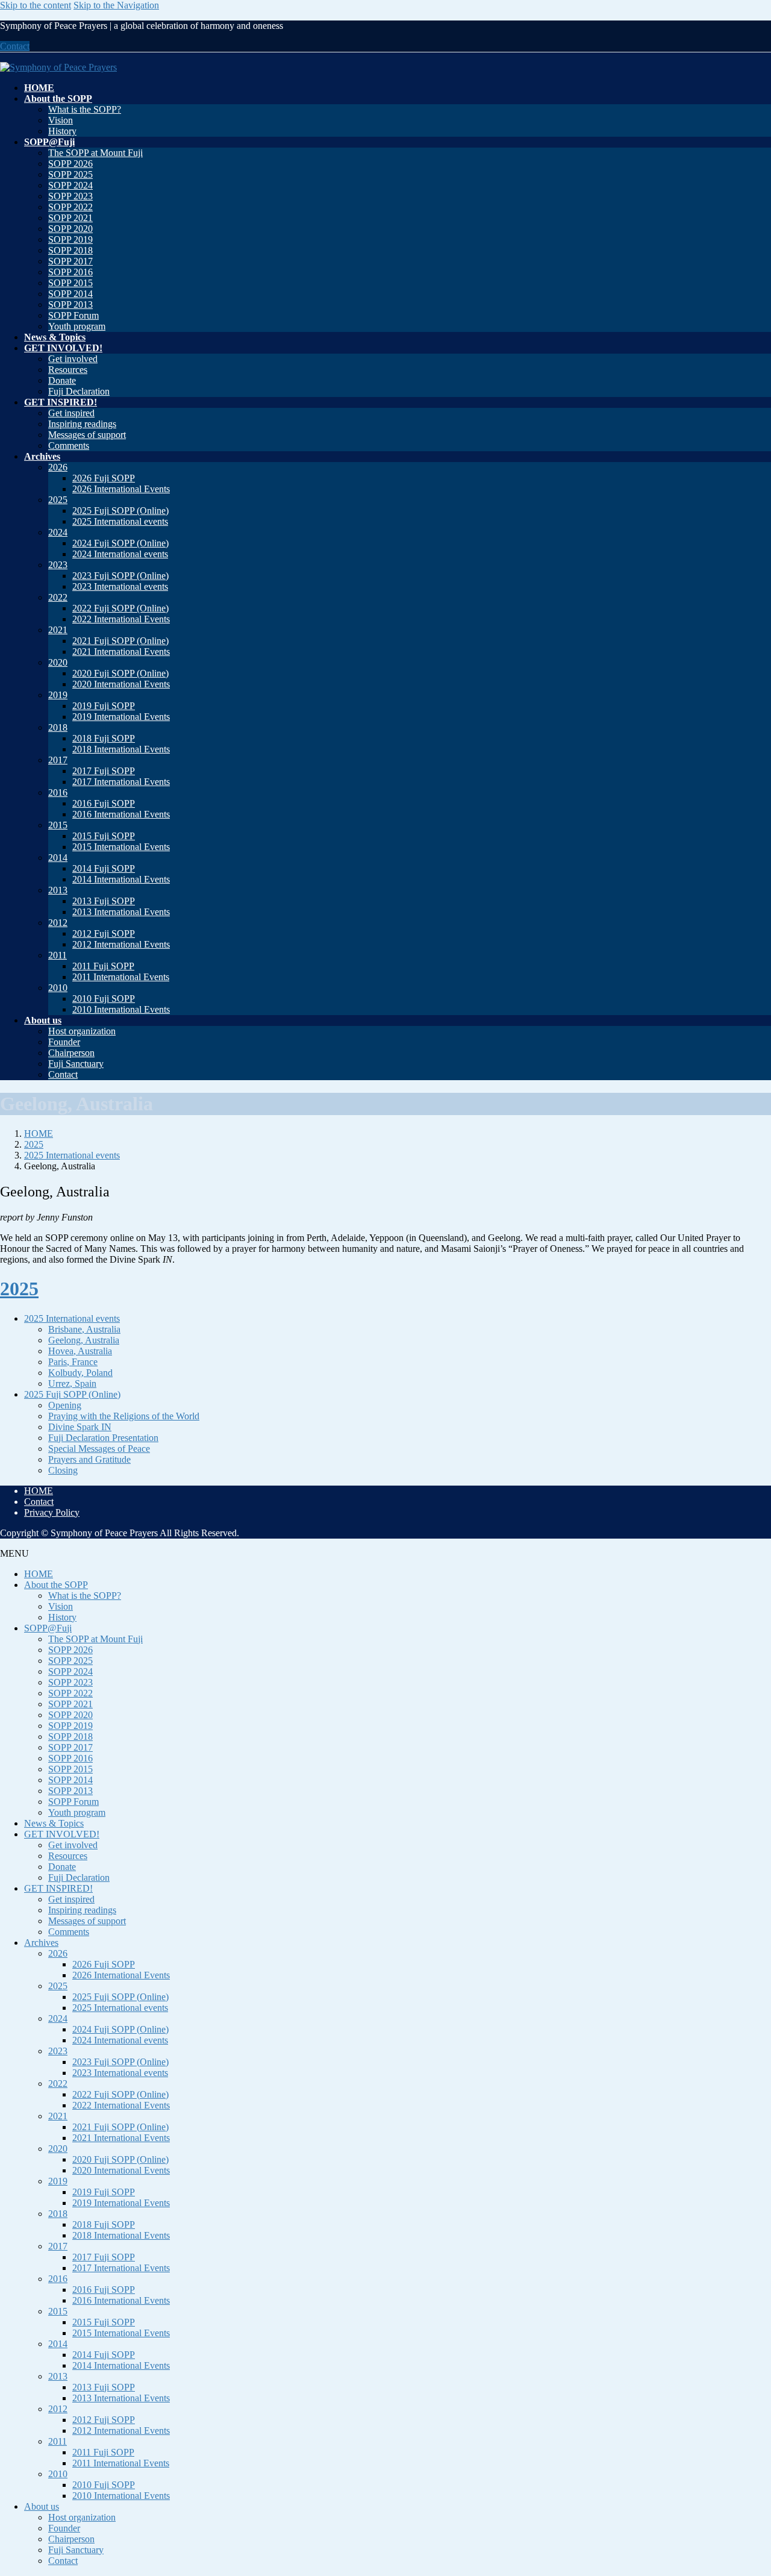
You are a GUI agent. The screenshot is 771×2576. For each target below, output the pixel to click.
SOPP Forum (73, 315)
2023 (58, 565)
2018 (58, 727)
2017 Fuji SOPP (104, 771)
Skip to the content (36, 5)
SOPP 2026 (70, 164)
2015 (58, 825)
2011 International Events (121, 977)
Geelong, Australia (84, 1340)
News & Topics (54, 1823)
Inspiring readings (82, 424)
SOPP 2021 (70, 218)
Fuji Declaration (79, 391)
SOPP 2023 (70, 196)
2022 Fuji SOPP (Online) (120, 608)
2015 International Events (121, 847)
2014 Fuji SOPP (104, 868)
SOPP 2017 (70, 261)
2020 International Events (121, 684)
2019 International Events (121, 717)
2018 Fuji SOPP (104, 738)
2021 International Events (121, 652)
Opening (65, 1405)
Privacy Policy (52, 1512)
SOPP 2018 (70, 250)
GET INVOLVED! (62, 1834)
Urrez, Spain (72, 1383)
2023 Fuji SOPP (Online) (120, 576)
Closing (63, 1470)
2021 (58, 630)
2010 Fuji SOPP (104, 999)
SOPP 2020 (70, 229)
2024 (58, 532)
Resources (68, 370)
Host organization (82, 1031)
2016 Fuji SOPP (104, 803)
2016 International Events (121, 814)
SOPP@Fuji (48, 1628)
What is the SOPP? (85, 109)
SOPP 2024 (70, 185)
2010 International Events (121, 1009)
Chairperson (71, 1053)
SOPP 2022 (70, 207)
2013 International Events (121, 912)
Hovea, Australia (80, 1351)
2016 (58, 792)
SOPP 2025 (70, 174)
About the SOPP (56, 1585)
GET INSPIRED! (58, 1888)
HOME (39, 1491)
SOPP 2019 (70, 239)
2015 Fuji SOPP (104, 836)
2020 (58, 662)
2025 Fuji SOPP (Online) (120, 511)
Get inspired (71, 413)
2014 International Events (121, 879)
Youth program (77, 326)
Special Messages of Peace (99, 1449)
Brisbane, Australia (84, 1329)
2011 (58, 955)
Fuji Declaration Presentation (103, 1438)
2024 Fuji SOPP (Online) (120, 543)
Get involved (73, 359)
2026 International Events (121, 489)
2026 (58, 467)
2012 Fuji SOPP (104, 933)
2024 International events (120, 554)
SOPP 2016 (70, 272)
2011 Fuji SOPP (103, 966)
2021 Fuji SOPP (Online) (120, 641)
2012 (58, 923)
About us (42, 2506)
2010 (58, 988)
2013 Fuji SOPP (104, 901)
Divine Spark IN (80, 1427)
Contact (15, 46)
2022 (58, 597)
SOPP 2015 (70, 283)
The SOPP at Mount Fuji (95, 153)
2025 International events (120, 521)
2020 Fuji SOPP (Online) (120, 673)
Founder (64, 1042)
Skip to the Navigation (116, 5)
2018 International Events (121, 749)
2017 (58, 760)
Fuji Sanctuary (76, 1064)
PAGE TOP (743, 2487)
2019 (58, 695)
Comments (69, 445)
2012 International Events (121, 944)
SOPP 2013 (70, 305)
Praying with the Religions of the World (124, 1416)
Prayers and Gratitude (89, 1459)
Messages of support (87, 435)
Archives (41, 1943)
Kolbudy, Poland (80, 1373)
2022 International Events (121, 619)
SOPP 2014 (70, 294)
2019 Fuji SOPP (104, 706)
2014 (58, 858)
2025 (58, 500)
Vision (61, 120)
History (62, 131)
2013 (58, 890)
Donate (62, 380)
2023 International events (120, 586)
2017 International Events (121, 782)
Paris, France (73, 1362)
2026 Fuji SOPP (104, 478)
